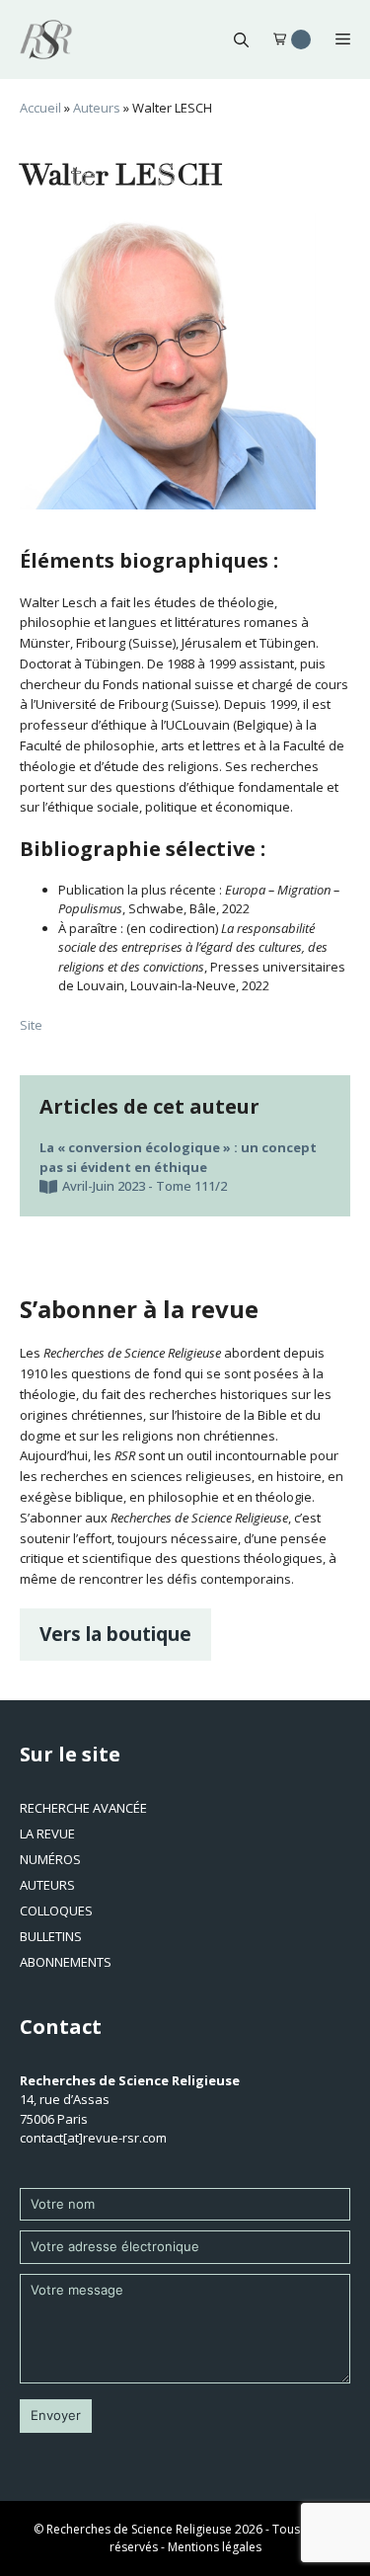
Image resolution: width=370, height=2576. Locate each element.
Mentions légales (215, 2547)
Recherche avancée (83, 1808)
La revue (47, 1834)
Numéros (50, 1859)
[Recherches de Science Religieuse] (46, 39)
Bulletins (51, 1936)
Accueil (40, 108)
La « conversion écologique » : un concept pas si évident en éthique (178, 1157)
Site (31, 1025)
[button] (241, 39)
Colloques (56, 1911)
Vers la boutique (115, 1634)
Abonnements (66, 1962)
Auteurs (97, 108)
